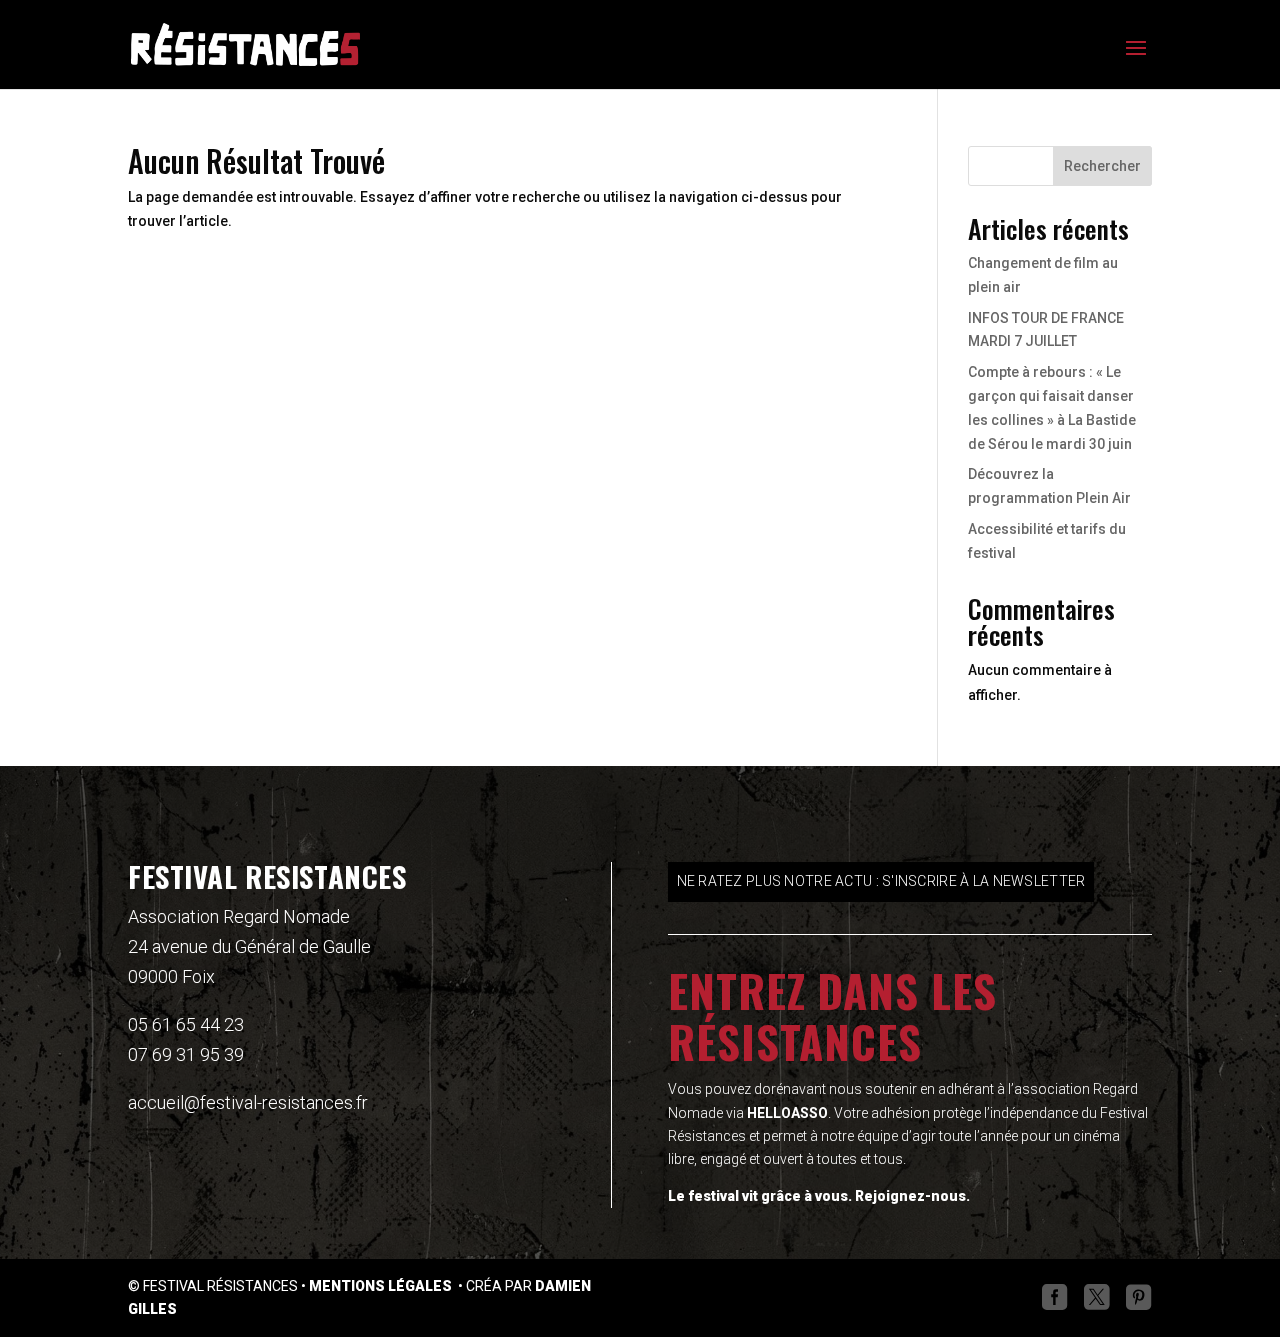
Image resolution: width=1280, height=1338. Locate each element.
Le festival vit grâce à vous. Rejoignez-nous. (819, 1196)
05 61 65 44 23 (186, 1024)
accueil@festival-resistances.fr (248, 1102)
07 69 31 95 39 (186, 1054)
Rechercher (1102, 166)
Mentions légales (382, 1286)
